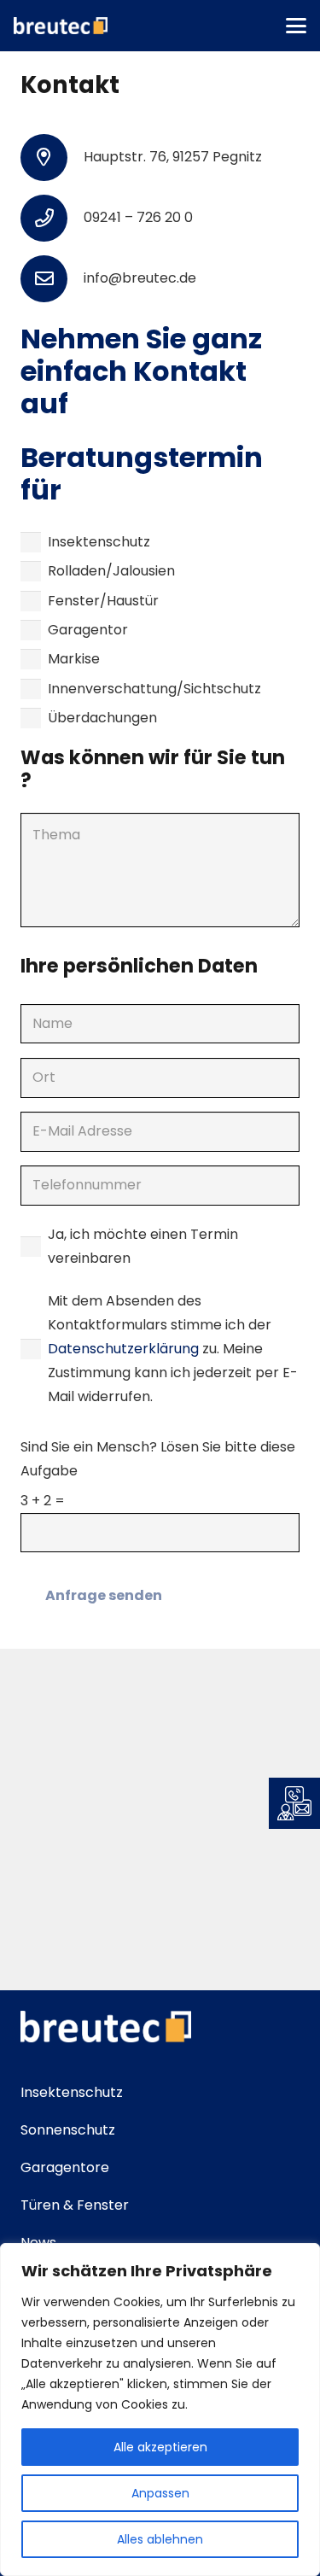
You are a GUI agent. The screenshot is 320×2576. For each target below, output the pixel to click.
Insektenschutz (72, 2092)
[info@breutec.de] (52, 279)
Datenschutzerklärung (125, 1349)
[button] (296, 26)
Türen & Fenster (75, 2205)
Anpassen (160, 2493)
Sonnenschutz (68, 2130)
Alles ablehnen (160, 2539)
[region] (160, 2410)
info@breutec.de (140, 278)
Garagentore (65, 2167)
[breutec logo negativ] (61, 26)
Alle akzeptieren (160, 2447)
